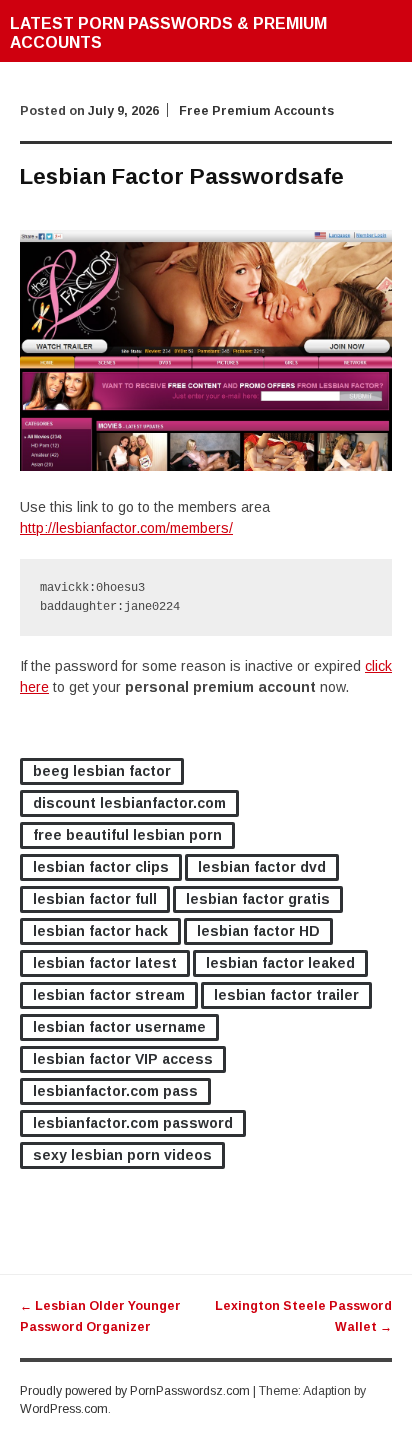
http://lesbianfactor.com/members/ (126, 528)
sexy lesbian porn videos (122, 1155)
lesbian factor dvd (262, 867)
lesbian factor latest (105, 963)
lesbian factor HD (258, 931)
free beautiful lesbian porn (127, 835)
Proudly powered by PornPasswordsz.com (135, 1391)
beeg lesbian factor (102, 771)
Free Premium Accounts (256, 111)
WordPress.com (64, 1409)
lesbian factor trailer (286, 995)
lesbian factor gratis (258, 899)
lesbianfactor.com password (133, 1123)
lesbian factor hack (100, 931)
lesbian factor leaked (280, 963)
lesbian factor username (119, 1027)
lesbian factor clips (101, 867)
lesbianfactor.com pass (115, 1091)
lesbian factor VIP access (123, 1059)
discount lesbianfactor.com (129, 803)
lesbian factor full (95, 899)
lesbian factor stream (109, 995)
